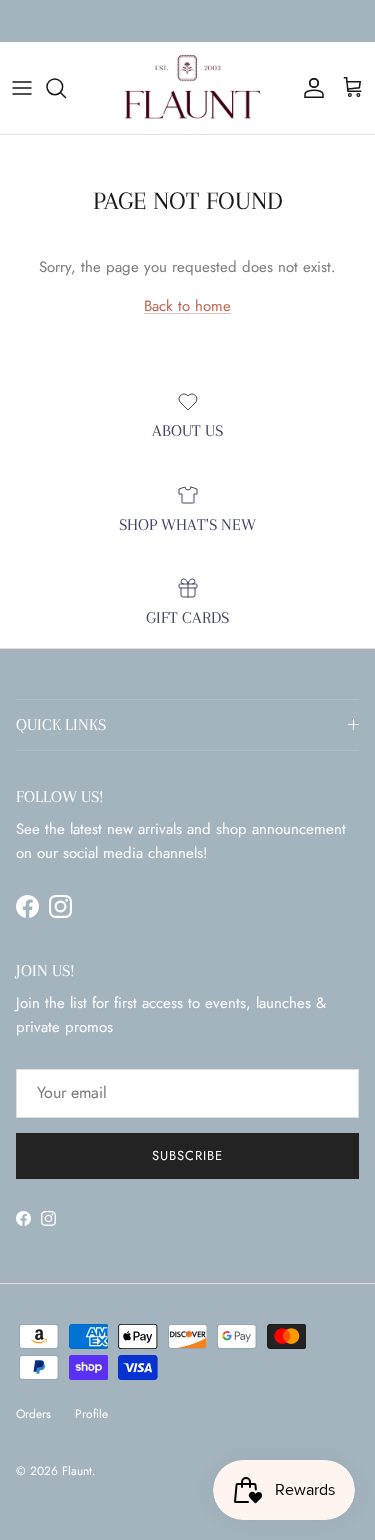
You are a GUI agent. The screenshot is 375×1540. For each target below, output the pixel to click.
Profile (91, 1414)
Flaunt (77, 1471)
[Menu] (22, 88)
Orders (33, 1414)
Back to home (187, 306)
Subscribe (187, 1155)
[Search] (66, 88)
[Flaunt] (187, 88)
